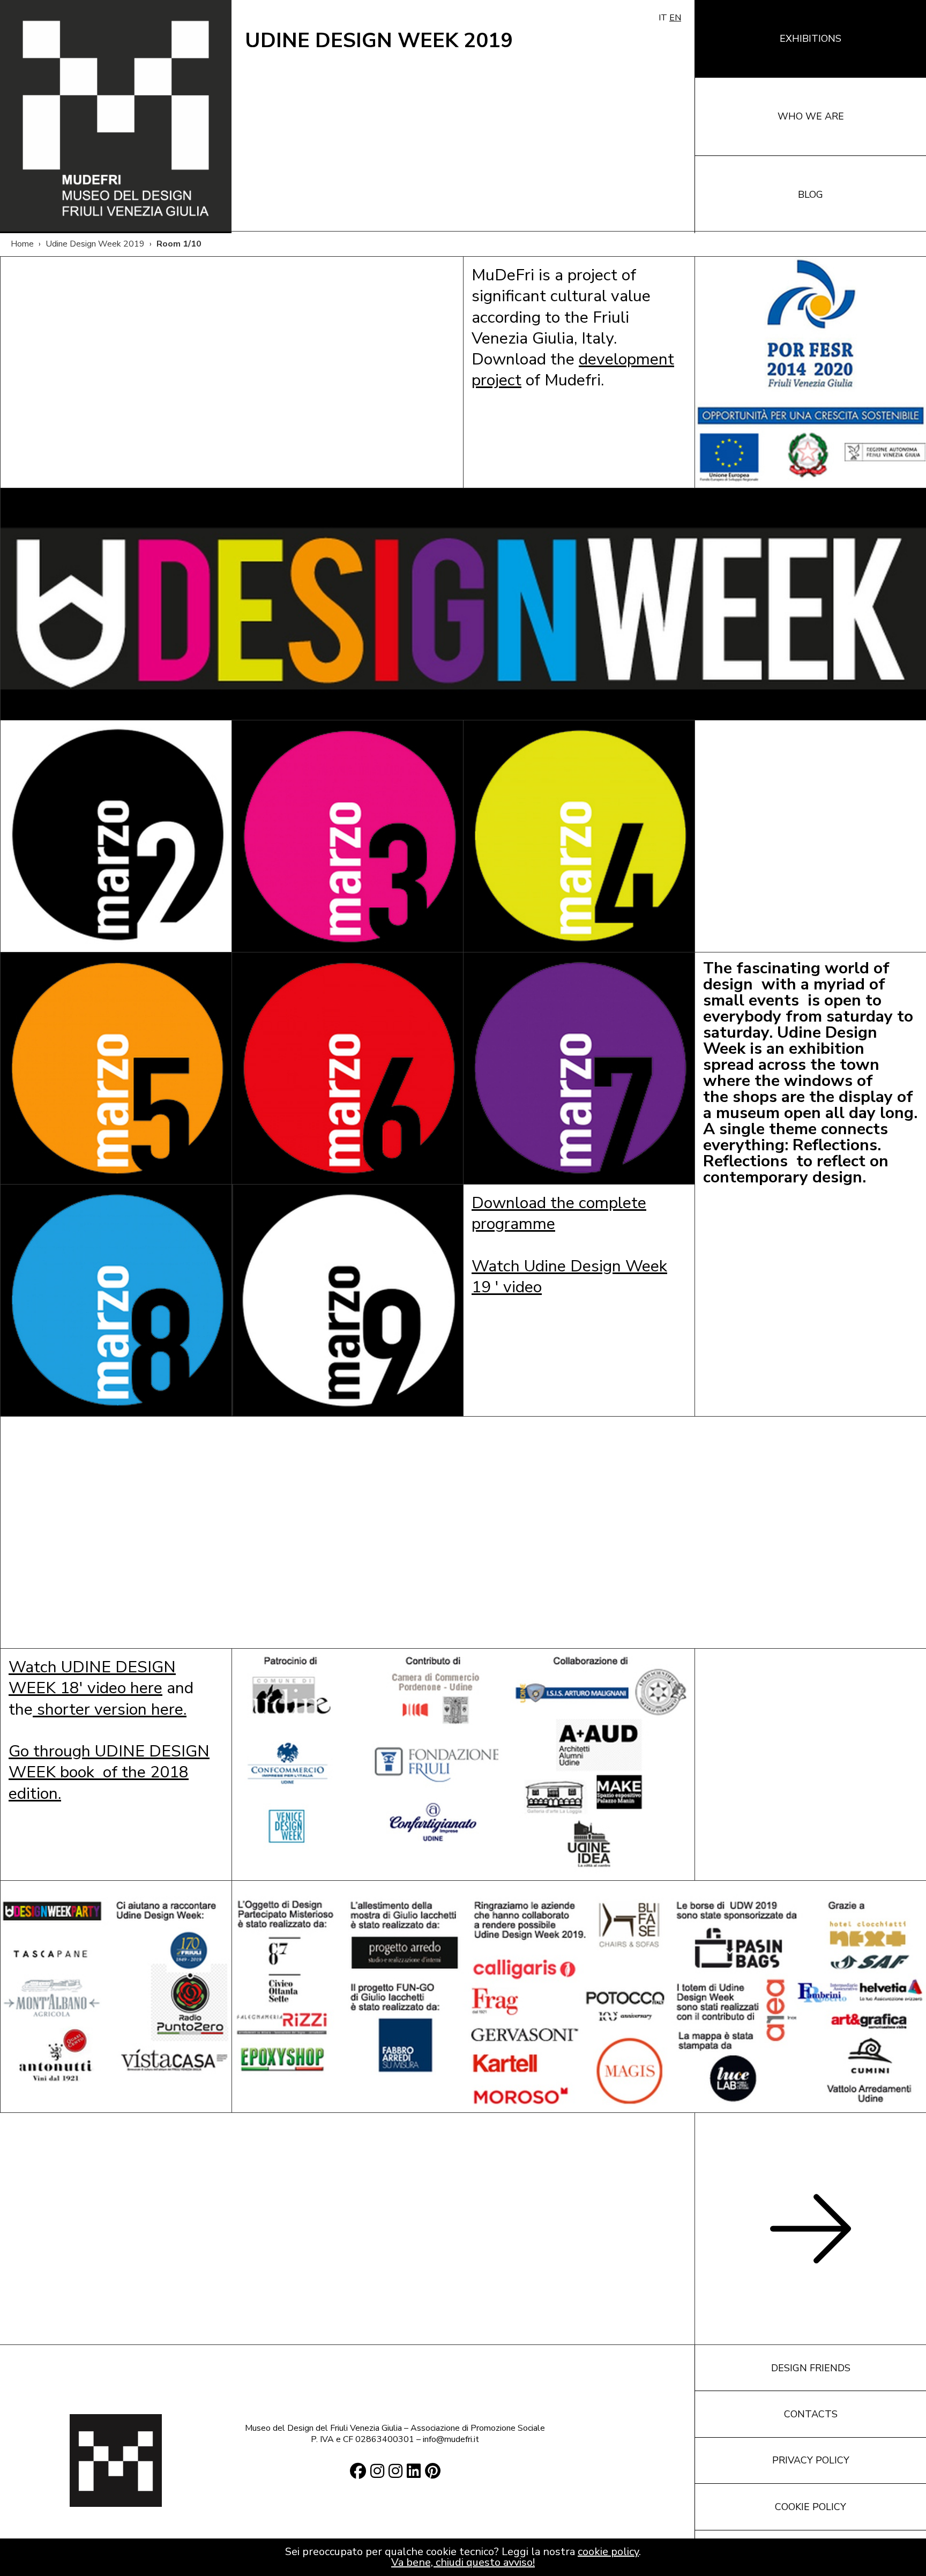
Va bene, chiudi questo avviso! (463, 2562)
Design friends (811, 2368)
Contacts (811, 2414)
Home (22, 244)
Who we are (811, 116)
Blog (811, 195)
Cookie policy (811, 2507)
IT (663, 18)
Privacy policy (811, 2460)
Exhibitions (811, 39)
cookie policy (608, 2552)
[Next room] (811, 2229)
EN (675, 18)
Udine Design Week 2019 (95, 244)
